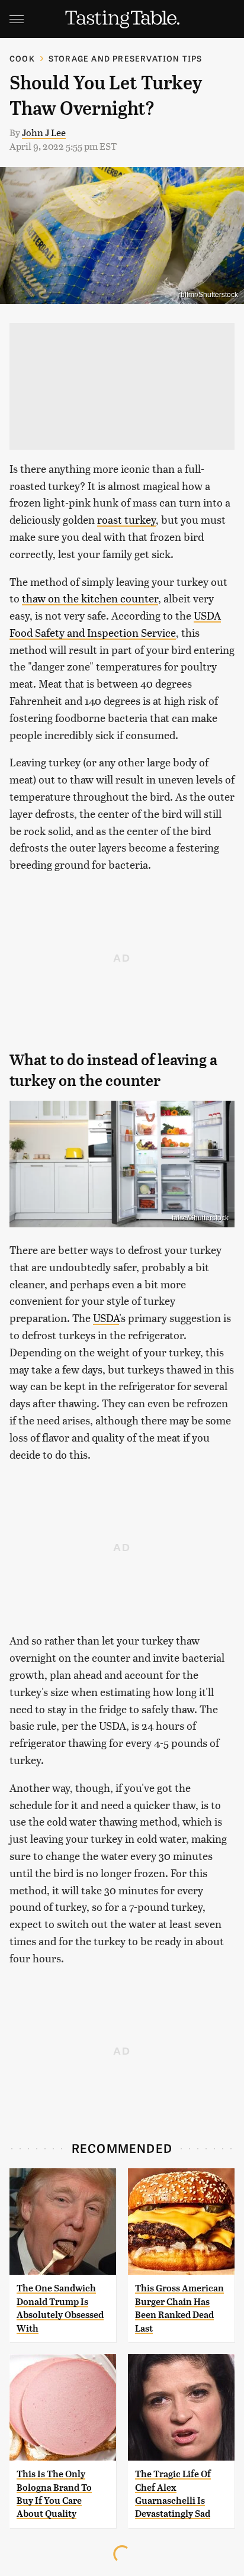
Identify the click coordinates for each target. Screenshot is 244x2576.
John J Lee (44, 132)
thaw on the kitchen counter (90, 598)
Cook (22, 58)
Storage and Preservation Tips (126, 58)
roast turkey (126, 519)
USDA (106, 1318)
